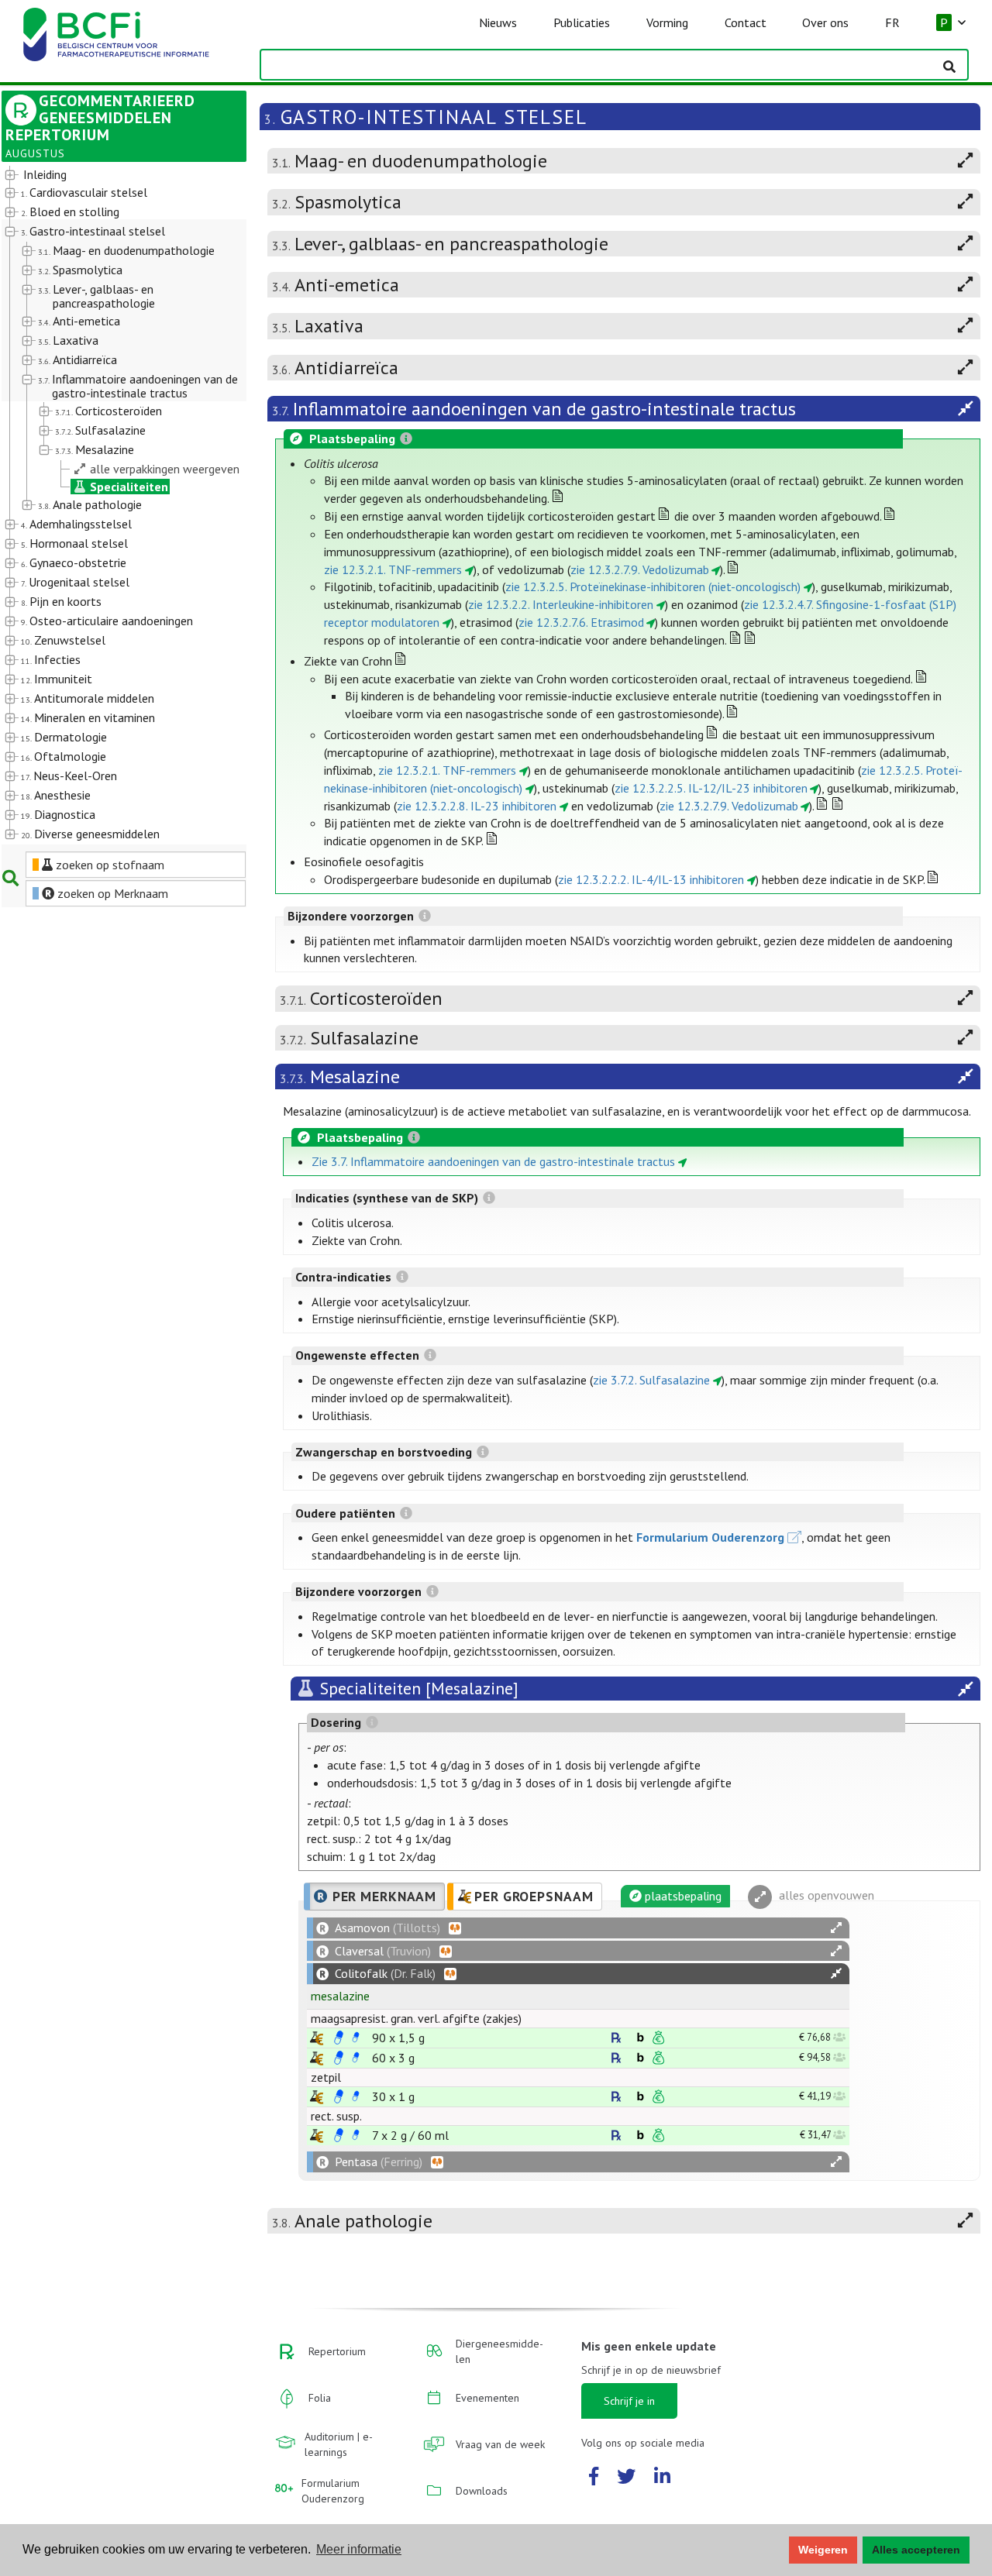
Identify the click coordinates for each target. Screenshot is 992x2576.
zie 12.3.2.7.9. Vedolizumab (640, 569)
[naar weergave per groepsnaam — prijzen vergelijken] (317, 2038)
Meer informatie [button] (359, 2549)
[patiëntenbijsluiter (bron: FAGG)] (356, 2038)
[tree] (114, 505)
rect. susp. (336, 2116)
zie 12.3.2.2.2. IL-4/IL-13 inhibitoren (651, 879)
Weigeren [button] (823, 2550)
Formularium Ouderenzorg (710, 1537)
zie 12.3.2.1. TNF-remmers (393, 569)
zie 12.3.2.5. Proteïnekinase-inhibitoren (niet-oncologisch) (653, 586)
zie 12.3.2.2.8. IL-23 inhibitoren (477, 806)
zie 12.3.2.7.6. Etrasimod (581, 622)
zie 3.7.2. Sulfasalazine (651, 1380)
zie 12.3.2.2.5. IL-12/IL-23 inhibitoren (711, 788)
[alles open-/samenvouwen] (836, 1928)
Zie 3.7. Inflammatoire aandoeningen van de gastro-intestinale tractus (493, 1161)
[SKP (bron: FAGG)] (339, 2038)
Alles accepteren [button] (916, 2550)
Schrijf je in (629, 2401)
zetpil (326, 2077)
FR (892, 22)
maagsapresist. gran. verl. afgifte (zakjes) (416, 2018)
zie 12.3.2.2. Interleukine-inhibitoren (561, 604)
